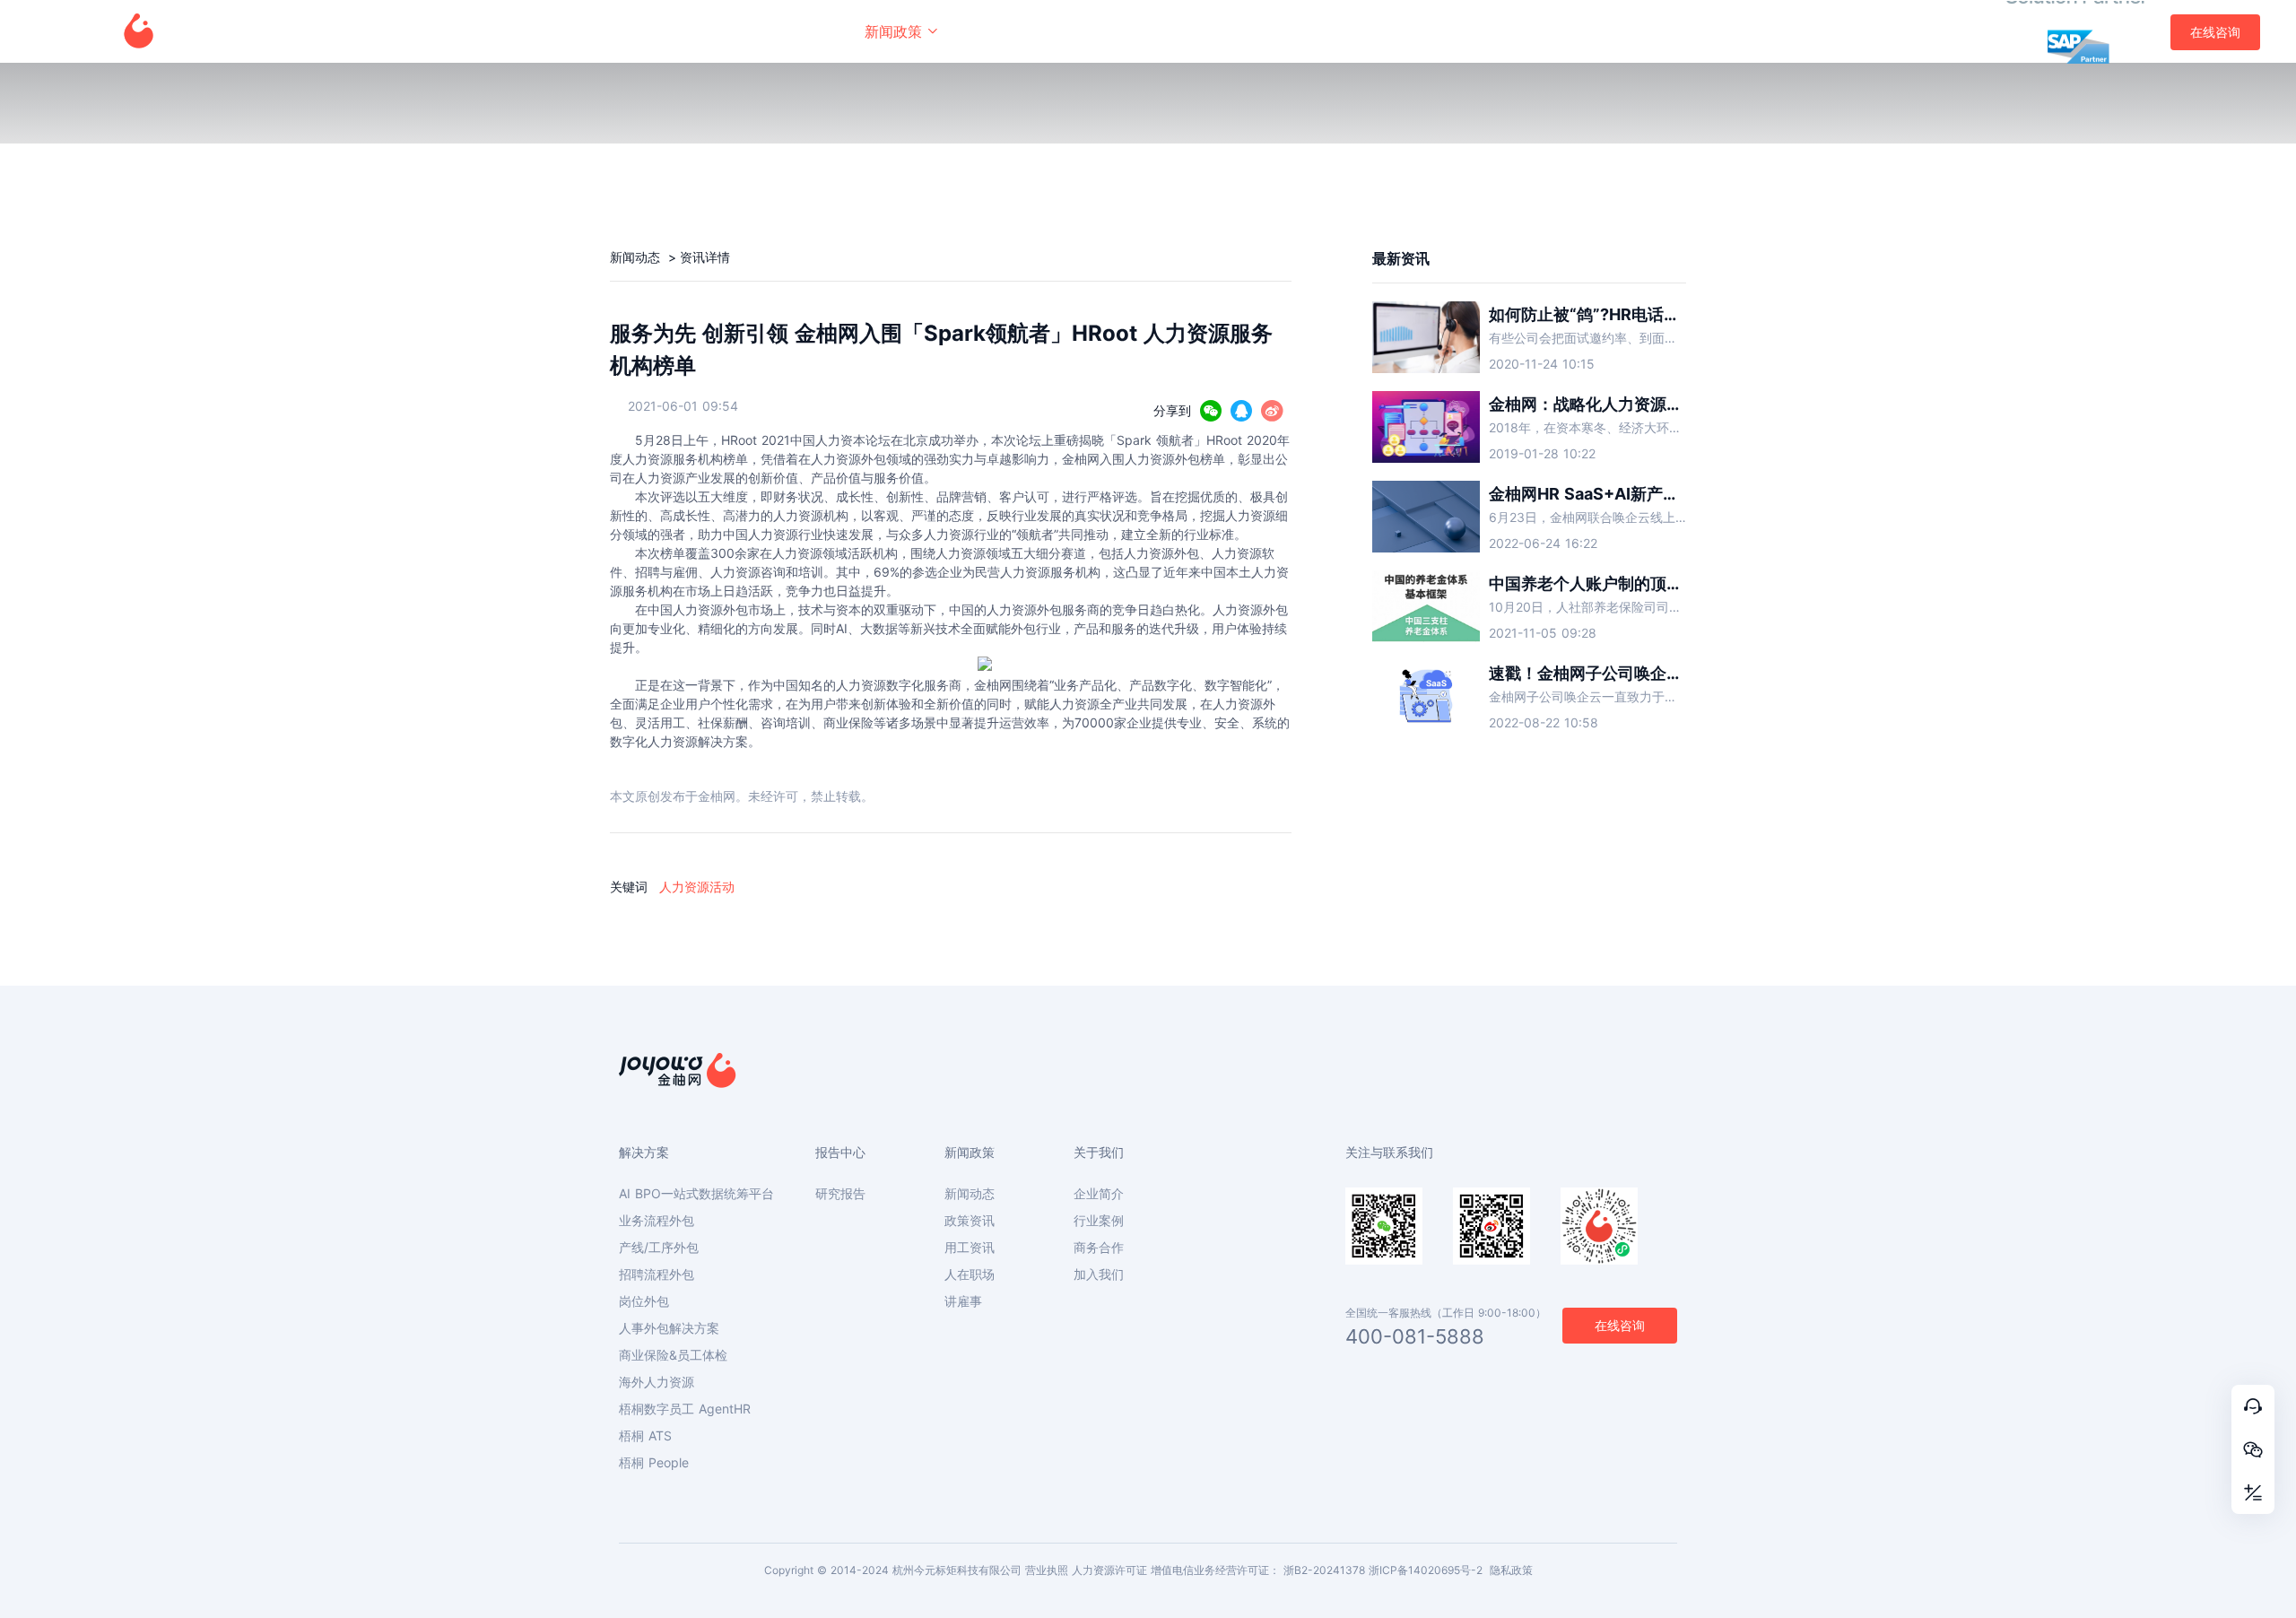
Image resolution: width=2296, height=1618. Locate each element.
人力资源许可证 (1109, 1570)
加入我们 (1099, 1274)
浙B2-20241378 (1324, 1570)
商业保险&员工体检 (673, 1355)
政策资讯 (970, 1221)
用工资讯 (970, 1248)
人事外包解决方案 (669, 1328)
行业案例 (1099, 1221)
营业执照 (1047, 1570)
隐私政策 (1511, 1570)
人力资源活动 (697, 887)
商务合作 (1099, 1248)
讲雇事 (963, 1301)
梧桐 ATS (645, 1436)
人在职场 (970, 1274)
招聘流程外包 (657, 1274)
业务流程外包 (657, 1221)
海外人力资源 (657, 1382)
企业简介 (1099, 1194)
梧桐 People (654, 1463)
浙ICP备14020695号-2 (1426, 1570)
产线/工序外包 (659, 1248)
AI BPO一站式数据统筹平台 (696, 1194)
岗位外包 (644, 1301)
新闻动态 (637, 257)
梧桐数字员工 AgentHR (685, 1409)
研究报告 (840, 1194)
